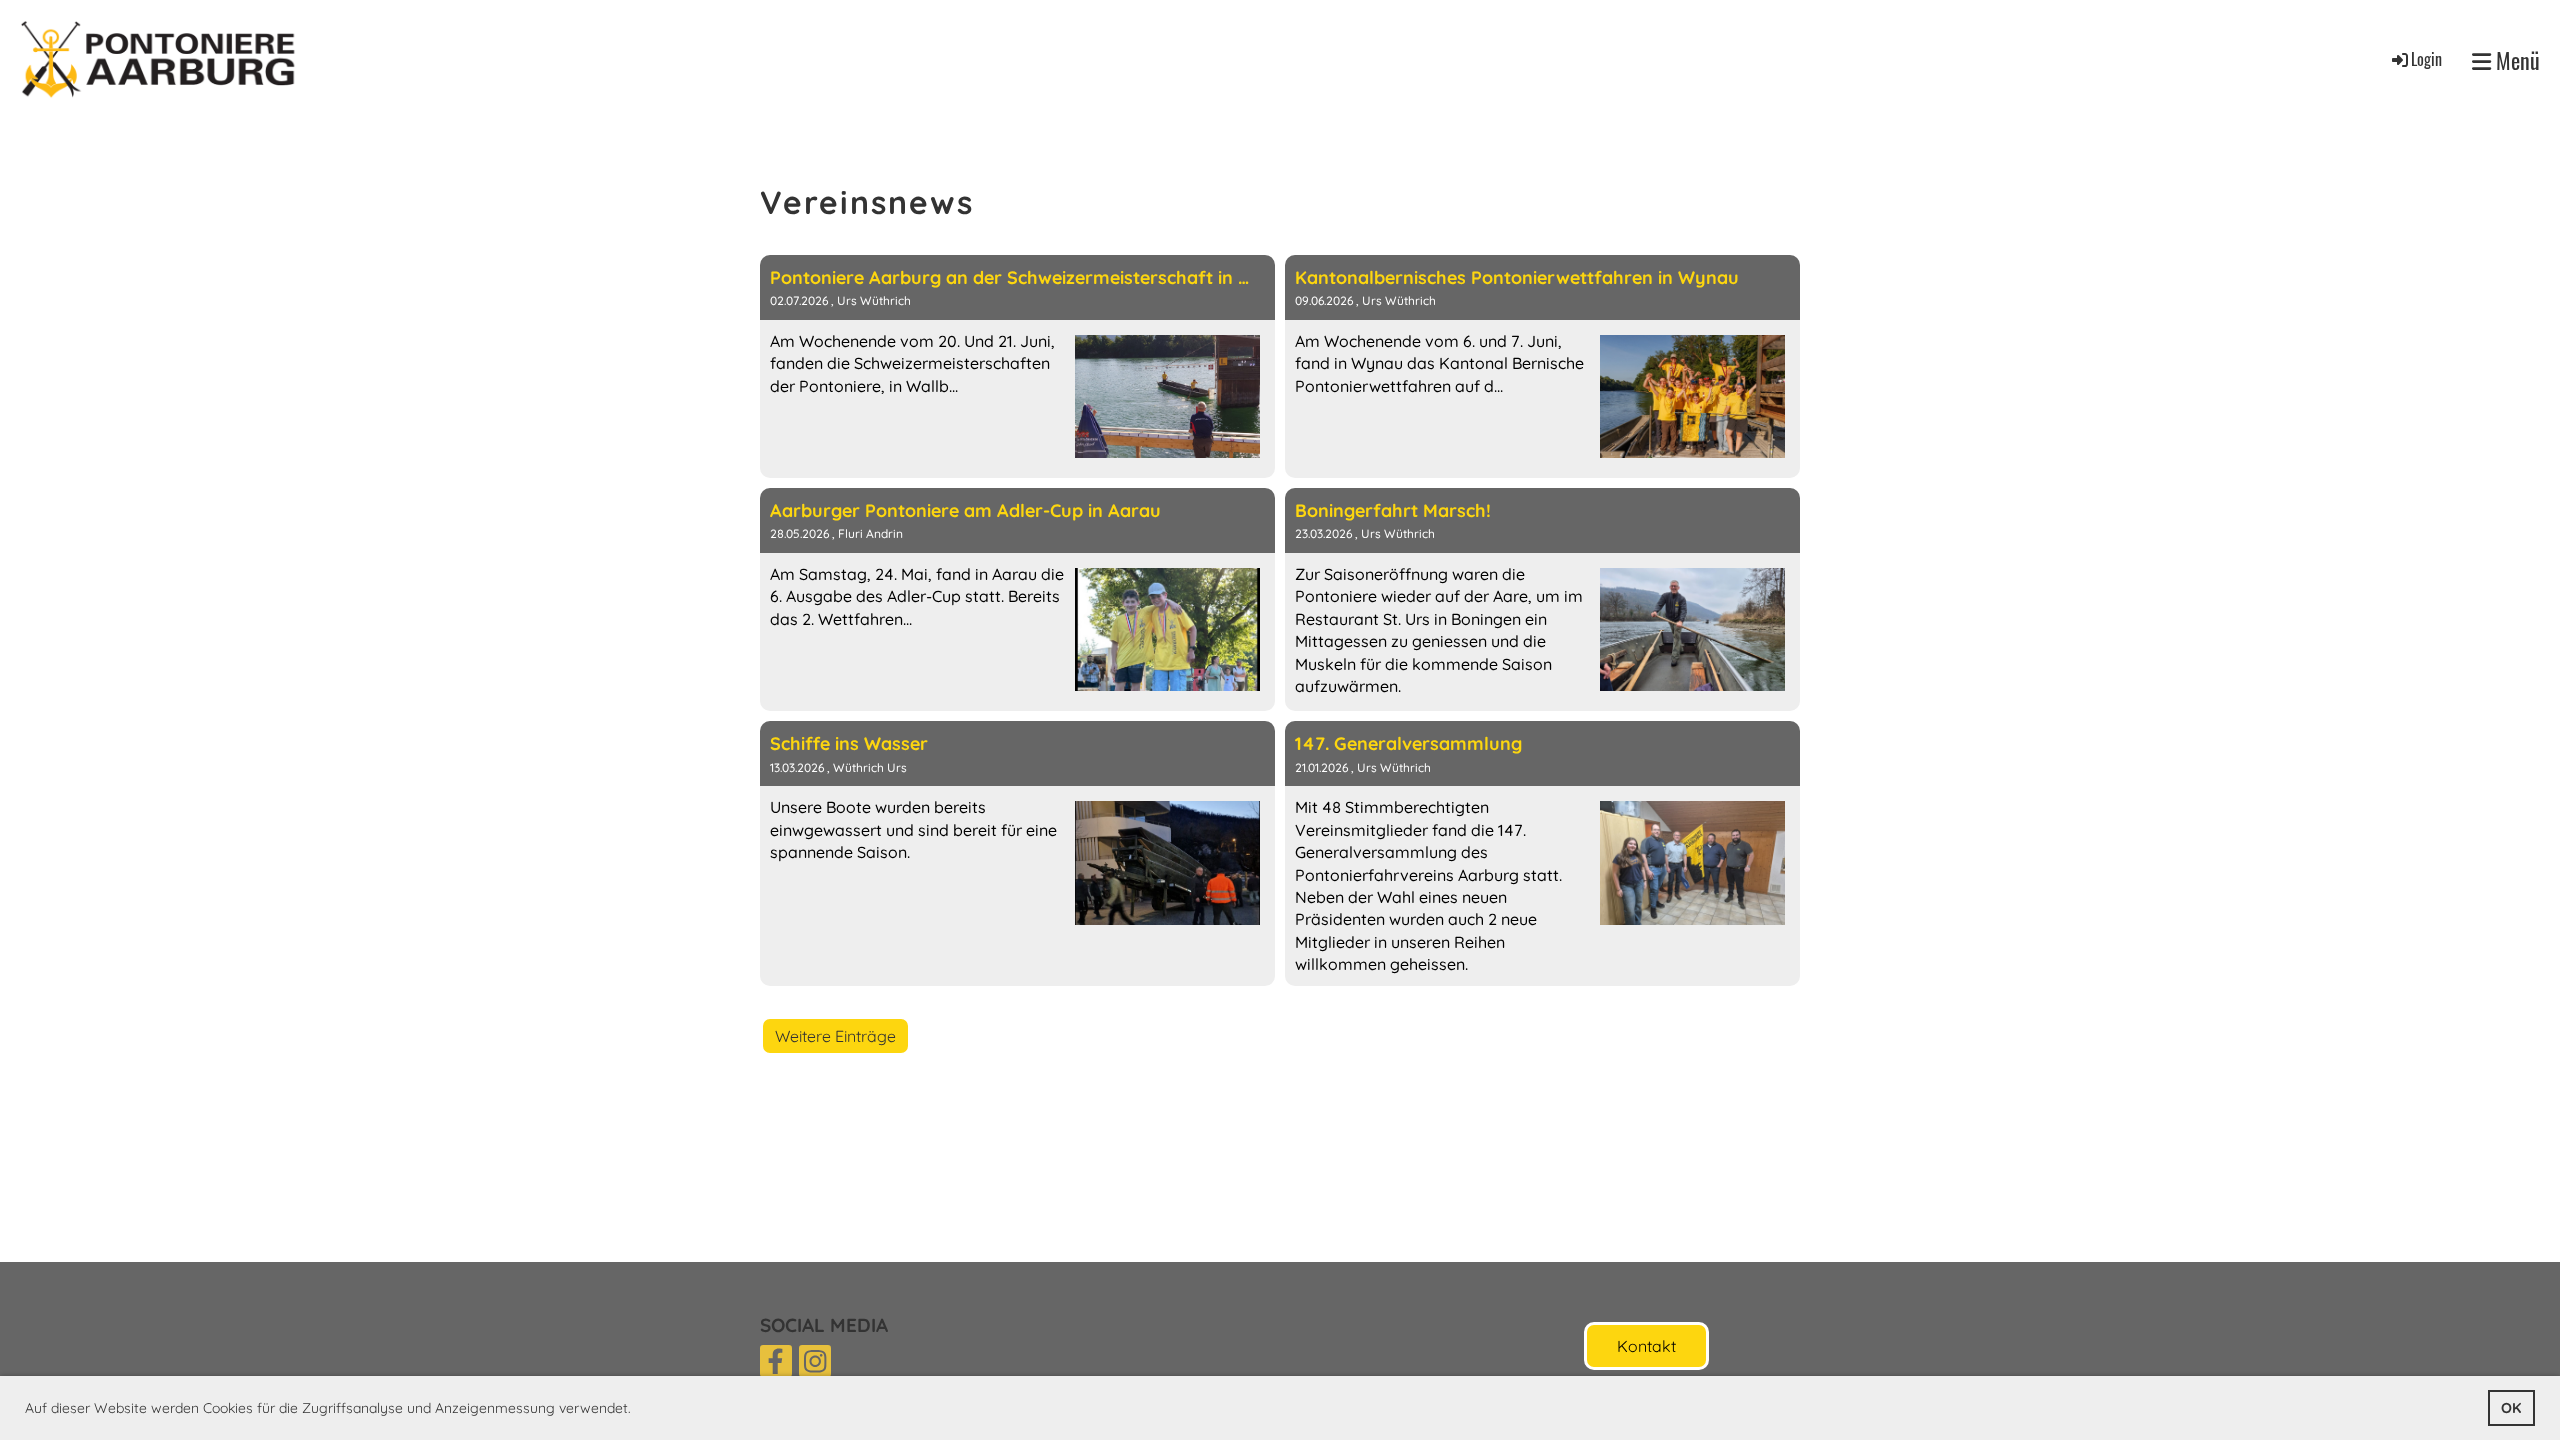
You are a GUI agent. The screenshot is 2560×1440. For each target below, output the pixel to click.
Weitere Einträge (835, 1036)
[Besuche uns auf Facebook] (776, 1365)
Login (2426, 59)
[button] (638, 1410)
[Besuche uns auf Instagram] (815, 1365)
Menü (2515, 60)
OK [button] (2511, 1408)
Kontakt (1646, 1346)
